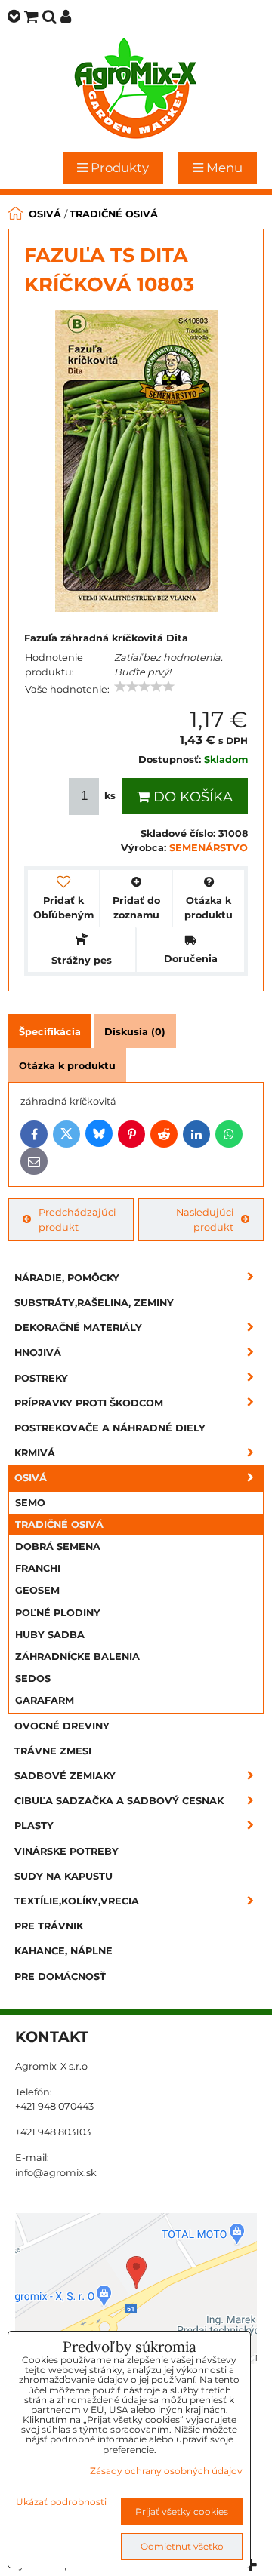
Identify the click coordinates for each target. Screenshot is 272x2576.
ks (110, 796)
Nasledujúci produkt (205, 1219)
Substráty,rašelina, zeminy (94, 1303)
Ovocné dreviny (62, 1726)
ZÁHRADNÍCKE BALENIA (77, 1657)
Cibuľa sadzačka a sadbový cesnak (119, 1801)
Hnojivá (38, 1353)
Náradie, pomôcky (67, 1278)
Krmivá (35, 1453)
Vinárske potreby (66, 1851)
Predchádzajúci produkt (77, 1219)
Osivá (31, 1478)
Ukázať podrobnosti (61, 2502)
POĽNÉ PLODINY (58, 1613)
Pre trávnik (49, 1926)
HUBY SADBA (50, 1635)
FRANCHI (38, 1568)
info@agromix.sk (56, 2173)
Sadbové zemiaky (65, 1776)
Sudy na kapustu (63, 1876)
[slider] (144, 687)
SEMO (30, 1503)
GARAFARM (45, 1700)
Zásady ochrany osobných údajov (166, 2471)
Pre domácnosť (60, 1977)
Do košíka (191, 797)
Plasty (34, 1826)
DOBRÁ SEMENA (58, 1546)
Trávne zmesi (53, 1751)
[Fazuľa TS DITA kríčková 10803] (136, 463)
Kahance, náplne (63, 1951)
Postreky (41, 1378)
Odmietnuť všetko (182, 2546)
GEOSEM (37, 1590)
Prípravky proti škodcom (89, 1403)
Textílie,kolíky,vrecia (77, 1901)
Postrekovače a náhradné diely (110, 1428)
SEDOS (33, 1678)
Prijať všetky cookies (182, 2511)
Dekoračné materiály (78, 1328)
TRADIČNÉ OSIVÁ (59, 1525)
